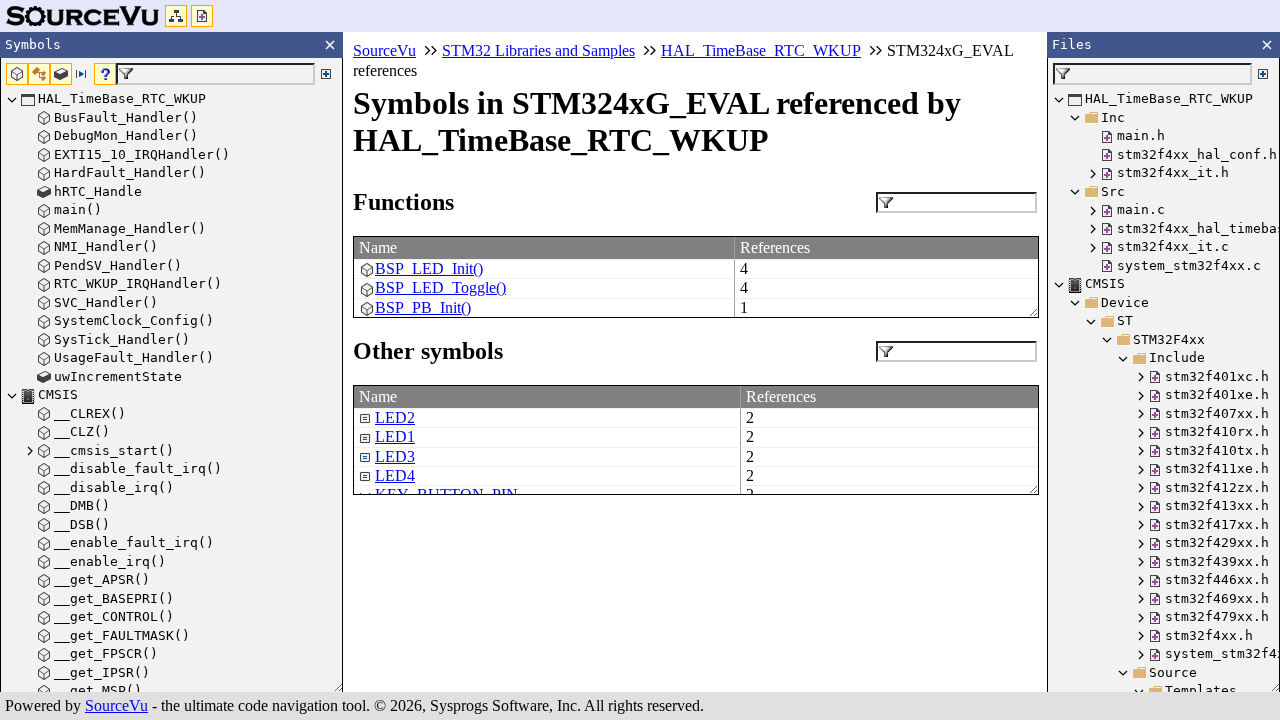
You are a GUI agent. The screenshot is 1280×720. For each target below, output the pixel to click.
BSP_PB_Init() (423, 307)
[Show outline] (176, 16)
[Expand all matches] (326, 74)
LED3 (395, 456)
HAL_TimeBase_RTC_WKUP (761, 50)
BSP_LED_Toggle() (440, 287)
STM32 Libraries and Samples (538, 50)
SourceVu (116, 705)
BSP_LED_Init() (429, 268)
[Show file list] (202, 16)
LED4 (395, 475)
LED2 (395, 417)
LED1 (395, 436)
